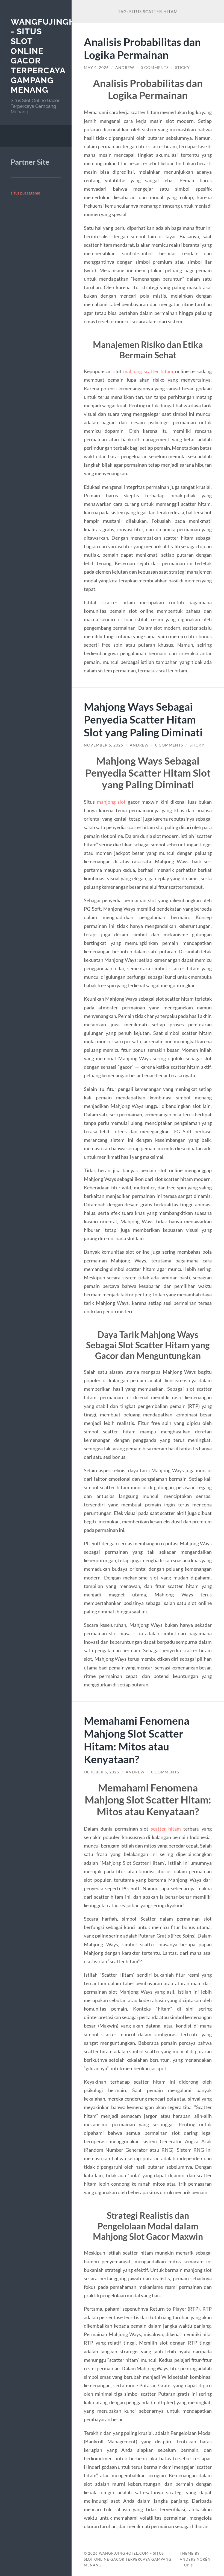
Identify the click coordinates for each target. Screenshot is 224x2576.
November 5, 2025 (104, 745)
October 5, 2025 (101, 1772)
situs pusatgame (25, 193)
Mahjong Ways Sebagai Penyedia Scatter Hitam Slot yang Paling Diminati (143, 719)
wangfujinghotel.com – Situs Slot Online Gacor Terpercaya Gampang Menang (128, 2559)
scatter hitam (166, 1829)
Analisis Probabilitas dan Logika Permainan (142, 48)
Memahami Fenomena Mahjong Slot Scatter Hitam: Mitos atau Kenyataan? (137, 1740)
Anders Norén (195, 2559)
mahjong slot (111, 802)
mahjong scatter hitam (148, 371)
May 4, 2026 (96, 68)
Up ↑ (189, 2565)
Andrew (125, 68)
